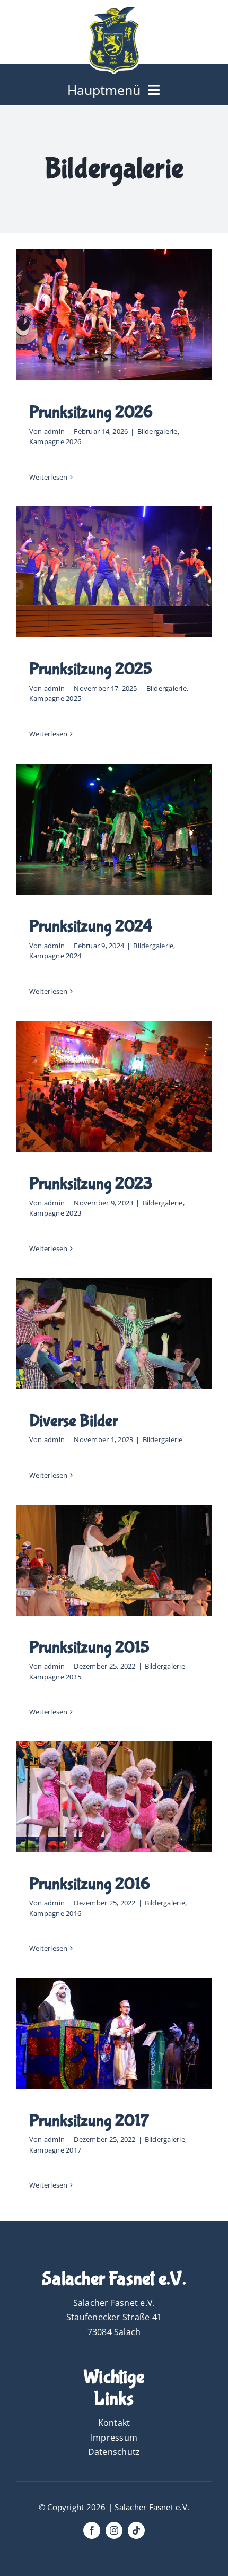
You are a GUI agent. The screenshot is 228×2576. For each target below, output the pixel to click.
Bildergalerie (157, 431)
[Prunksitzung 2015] (114, 1560)
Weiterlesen (49, 477)
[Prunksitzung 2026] (114, 315)
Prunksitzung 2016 (90, 1884)
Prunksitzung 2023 (91, 1184)
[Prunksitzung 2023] (114, 1086)
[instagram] (114, 2530)
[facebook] (92, 2530)
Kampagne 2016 (55, 1913)
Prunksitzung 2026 (91, 413)
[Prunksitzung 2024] (114, 829)
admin (54, 431)
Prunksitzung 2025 (91, 669)
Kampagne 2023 (55, 1213)
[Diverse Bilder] (114, 1333)
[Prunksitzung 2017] (114, 2033)
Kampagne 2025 (55, 698)
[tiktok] (136, 2530)
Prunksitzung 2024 (91, 927)
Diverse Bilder (73, 1421)
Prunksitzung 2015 (89, 1648)
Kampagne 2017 (55, 2150)
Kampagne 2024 (55, 956)
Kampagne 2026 (55, 441)
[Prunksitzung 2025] (114, 572)
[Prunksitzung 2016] (114, 1797)
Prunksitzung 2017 (89, 2121)
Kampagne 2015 (55, 1677)
